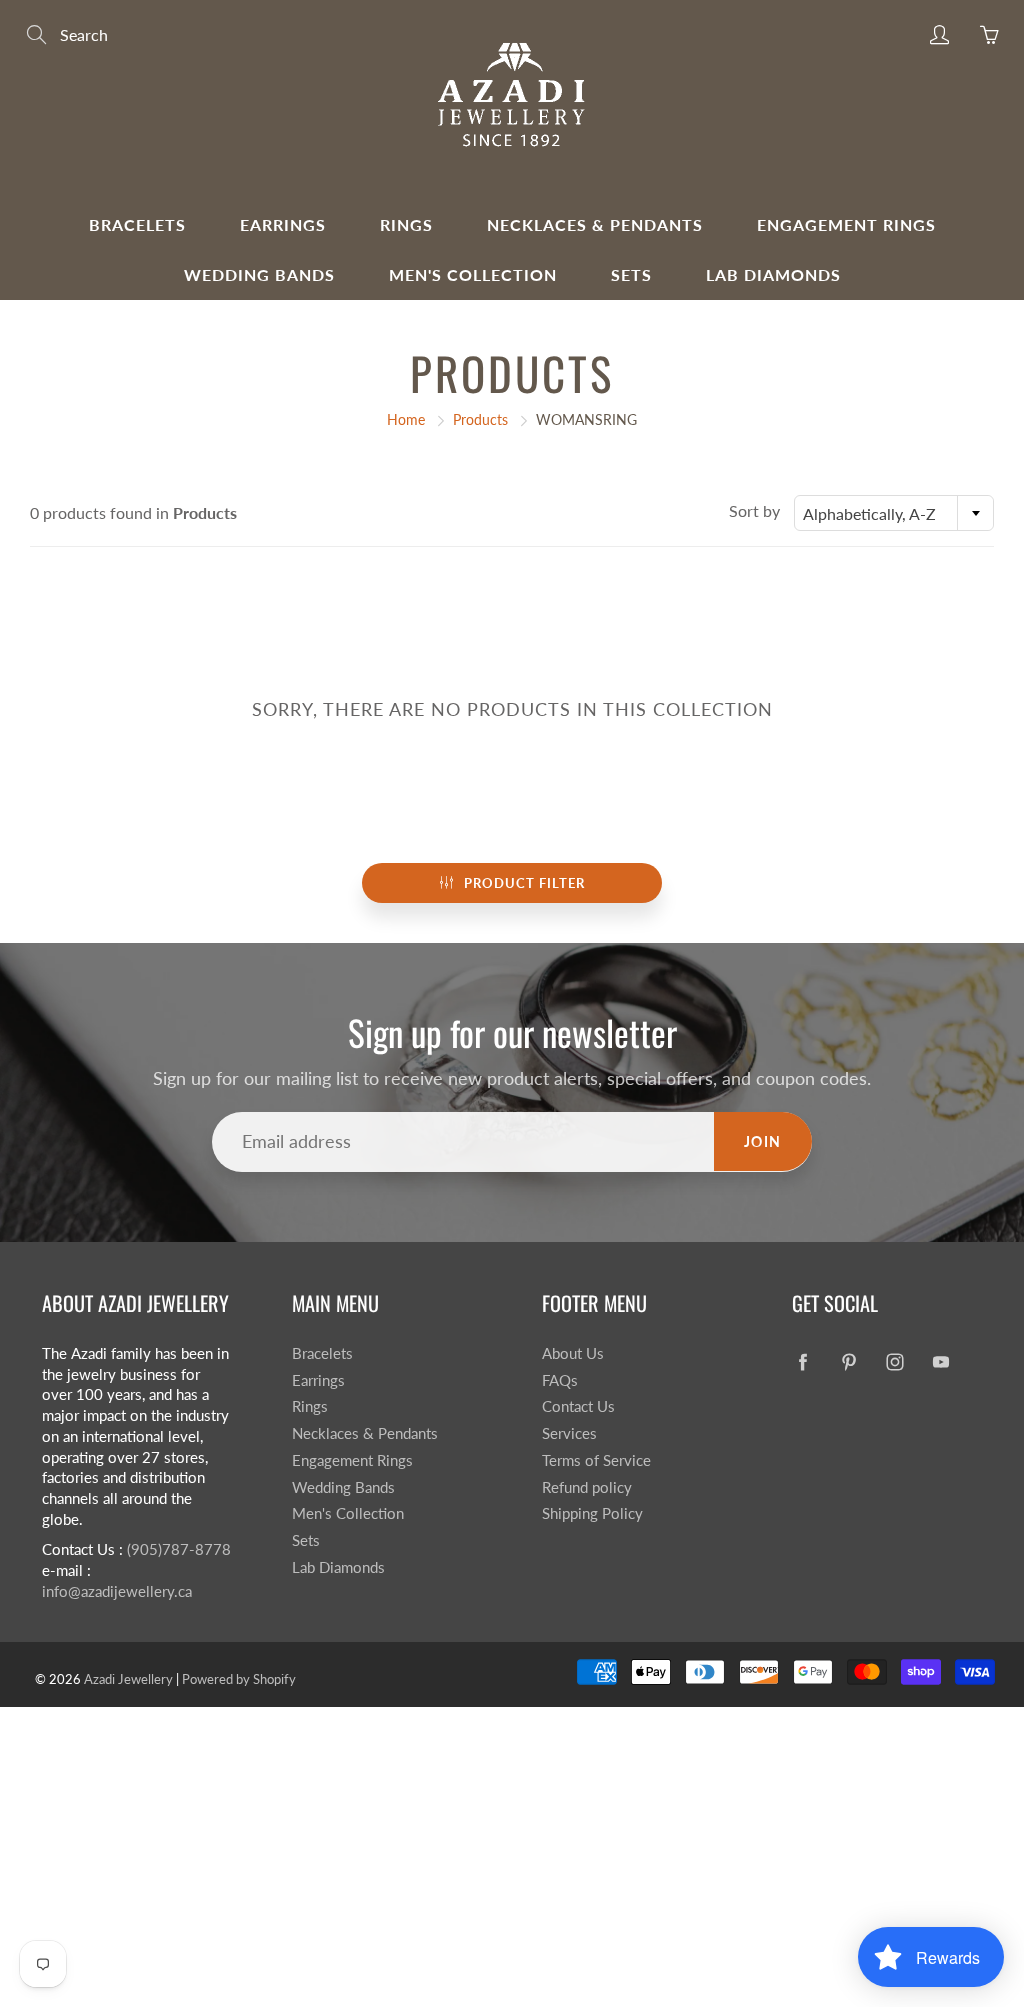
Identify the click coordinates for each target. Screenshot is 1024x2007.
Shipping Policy (592, 1513)
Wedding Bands (259, 274)
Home (406, 419)
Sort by (754, 510)
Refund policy (587, 1487)
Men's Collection (473, 274)
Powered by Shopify (239, 1679)
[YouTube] (940, 1361)
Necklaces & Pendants (595, 224)
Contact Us (578, 1406)
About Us (573, 1353)
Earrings (283, 224)
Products (480, 419)
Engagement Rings (846, 224)
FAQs (560, 1380)
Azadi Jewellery (128, 1679)
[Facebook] (802, 1361)
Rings (406, 224)
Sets (631, 274)
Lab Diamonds (773, 274)
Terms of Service (596, 1460)
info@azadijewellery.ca (117, 1591)
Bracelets (137, 224)
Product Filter (524, 883)
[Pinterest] (848, 1361)
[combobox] (894, 513)
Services (569, 1433)
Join (763, 1141)
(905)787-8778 (179, 1549)
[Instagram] (894, 1361)
